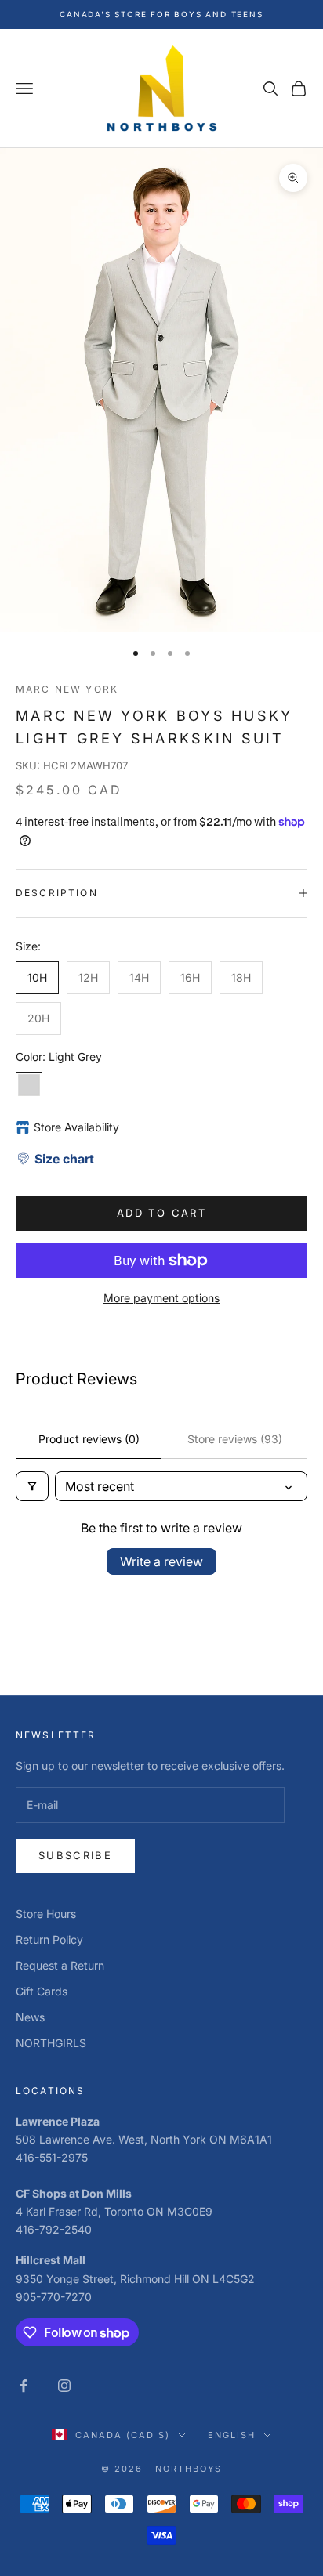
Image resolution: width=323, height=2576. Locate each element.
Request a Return (60, 1965)
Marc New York (67, 689)
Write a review (161, 1561)
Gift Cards (42, 1991)
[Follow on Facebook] (24, 2386)
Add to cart (161, 1213)
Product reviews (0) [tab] (89, 1439)
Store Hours (46, 1914)
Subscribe (75, 1855)
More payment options (161, 1298)
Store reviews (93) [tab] (235, 1439)
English (232, 2435)
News (30, 2017)
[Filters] (32, 1486)
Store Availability (76, 1127)
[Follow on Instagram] (64, 2386)
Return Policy (49, 1939)
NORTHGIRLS (51, 2043)
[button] (55, 1159)
